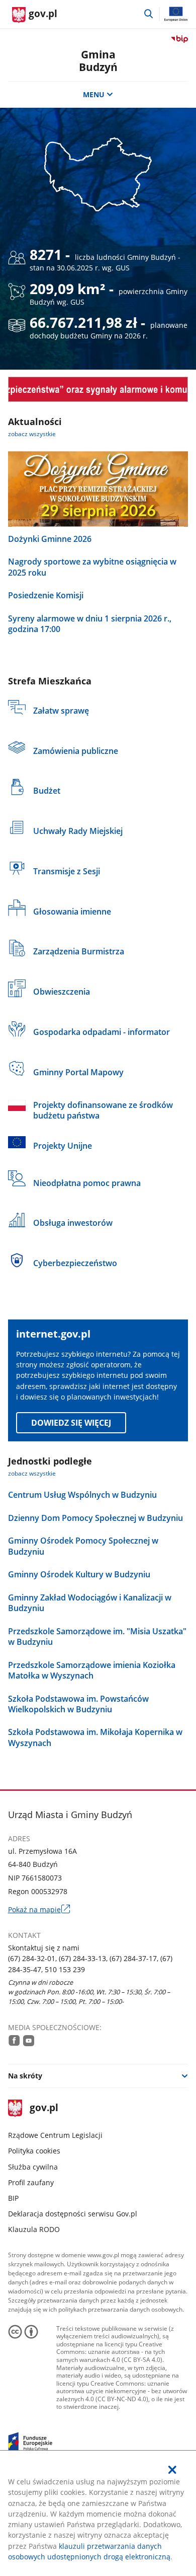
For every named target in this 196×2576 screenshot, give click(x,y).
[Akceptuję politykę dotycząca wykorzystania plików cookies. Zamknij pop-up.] (173, 2470)
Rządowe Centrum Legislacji (55, 2135)
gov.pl (44, 2108)
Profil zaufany (31, 2182)
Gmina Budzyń (98, 61)
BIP (13, 2198)
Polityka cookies (34, 2151)
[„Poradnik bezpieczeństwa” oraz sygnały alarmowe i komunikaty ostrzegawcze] (98, 389)
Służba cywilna (33, 2167)
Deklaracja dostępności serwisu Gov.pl (73, 2214)
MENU (94, 94)
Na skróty (25, 2076)
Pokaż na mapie (39, 1909)
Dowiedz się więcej (71, 1423)
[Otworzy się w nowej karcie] (14, 2040)
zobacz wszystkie (32, 434)
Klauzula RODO (34, 2229)
